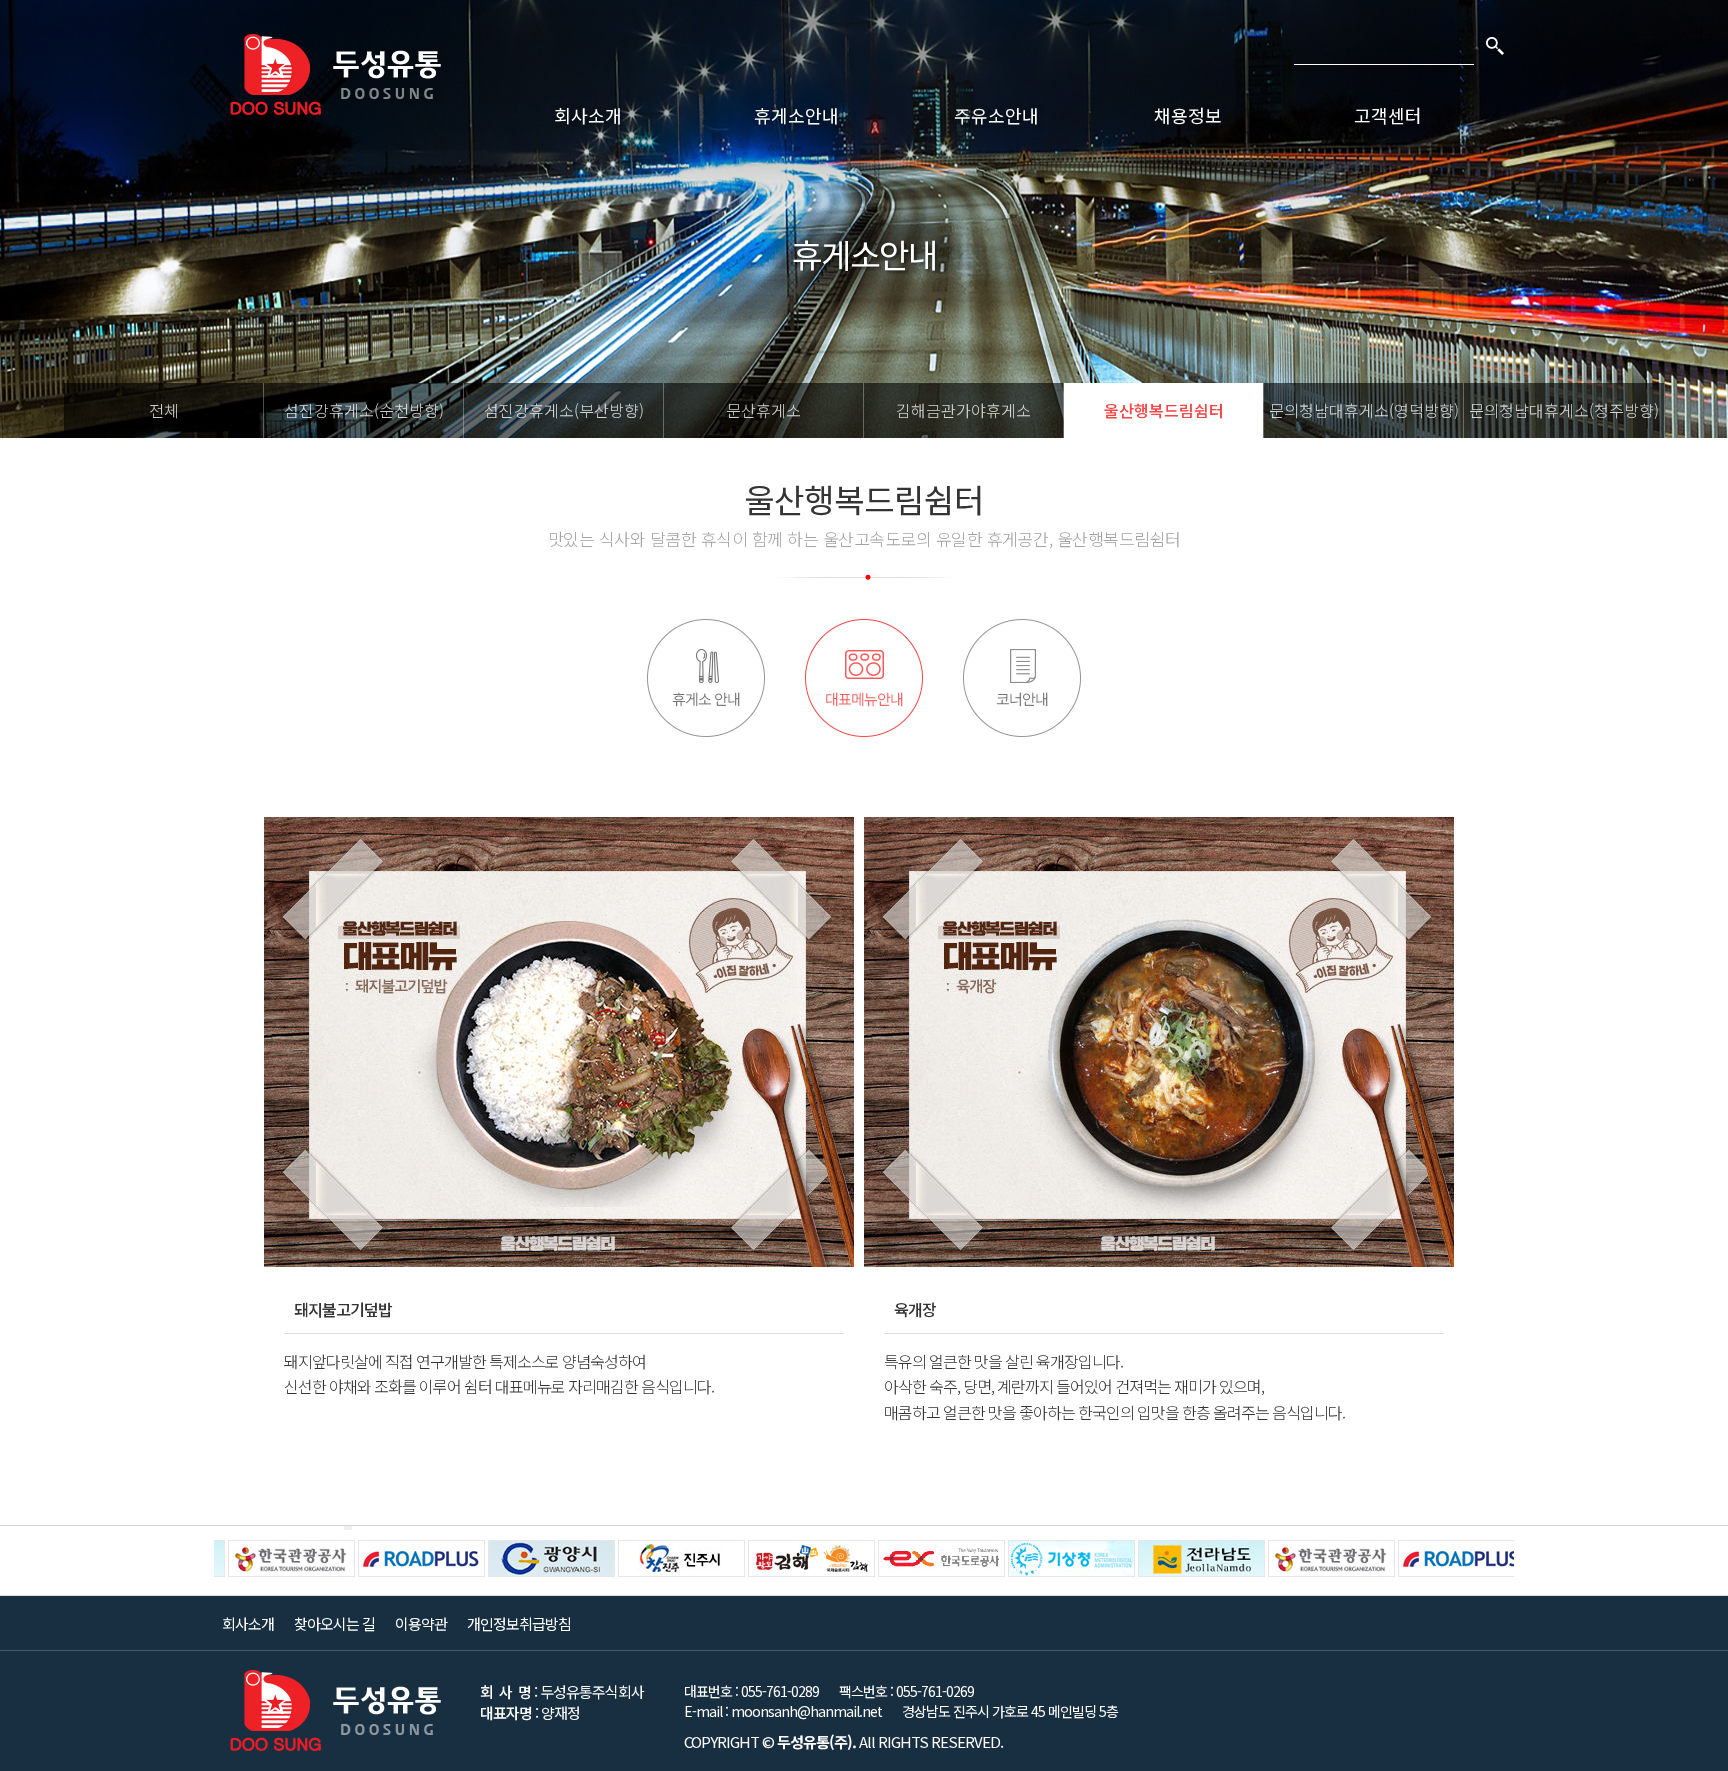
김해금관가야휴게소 (963, 410)
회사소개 (588, 115)
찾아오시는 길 (334, 1623)
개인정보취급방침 (519, 1623)
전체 (164, 410)
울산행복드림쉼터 (1164, 410)
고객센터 (1388, 115)
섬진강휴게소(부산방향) (564, 410)
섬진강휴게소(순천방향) (364, 410)
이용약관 (421, 1623)
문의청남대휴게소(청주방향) (1564, 410)
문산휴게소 (763, 410)
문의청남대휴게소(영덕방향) (1364, 410)
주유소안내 (996, 115)
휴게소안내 (796, 115)
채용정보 (1188, 115)
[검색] (1494, 45)
